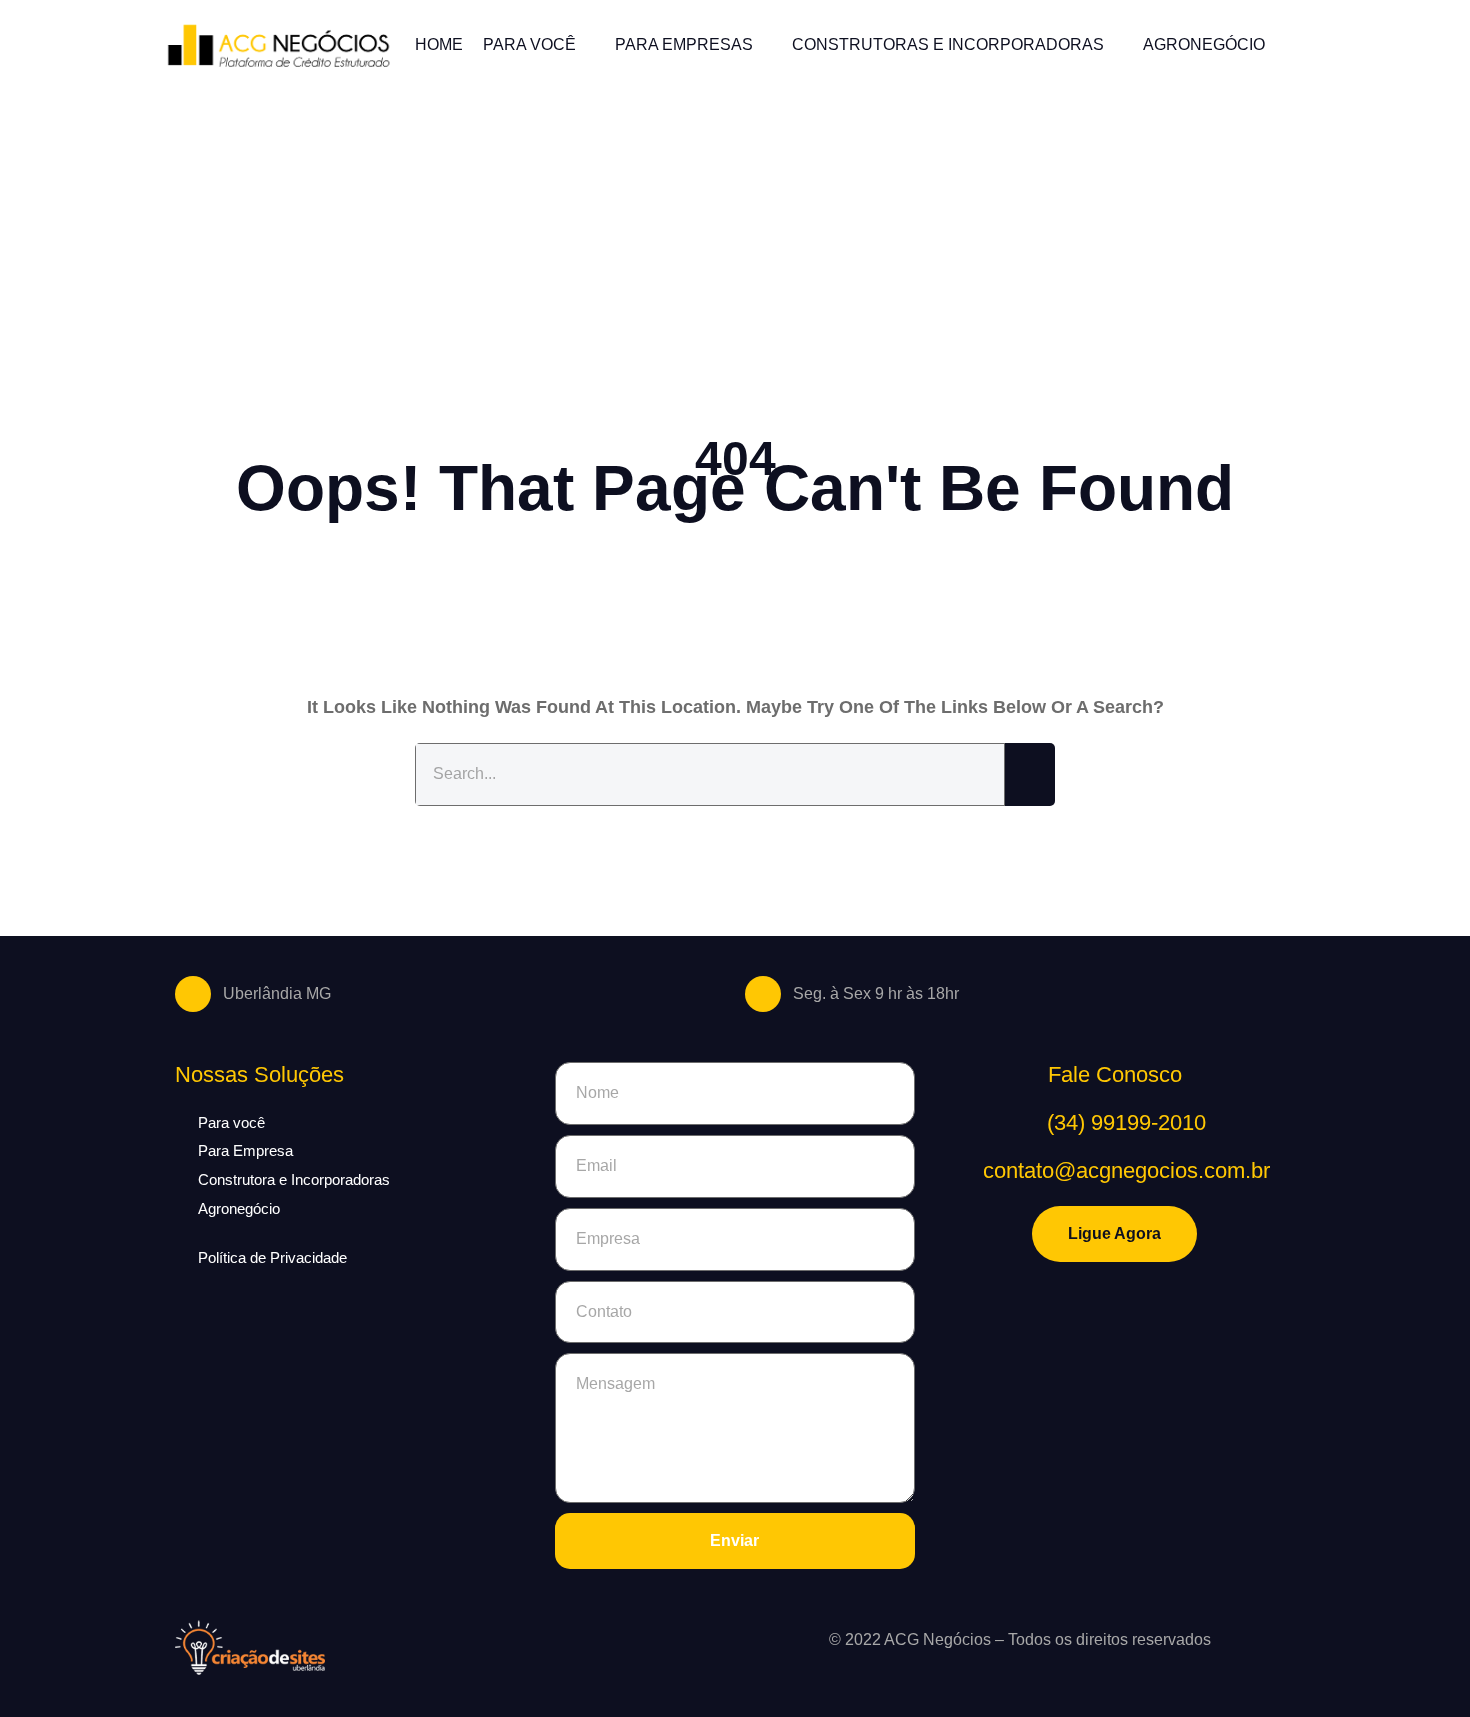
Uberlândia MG (277, 993)
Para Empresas (684, 44)
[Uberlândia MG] (193, 994)
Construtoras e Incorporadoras (948, 44)
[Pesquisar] (1030, 774)
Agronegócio (1204, 44)
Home (439, 44)
